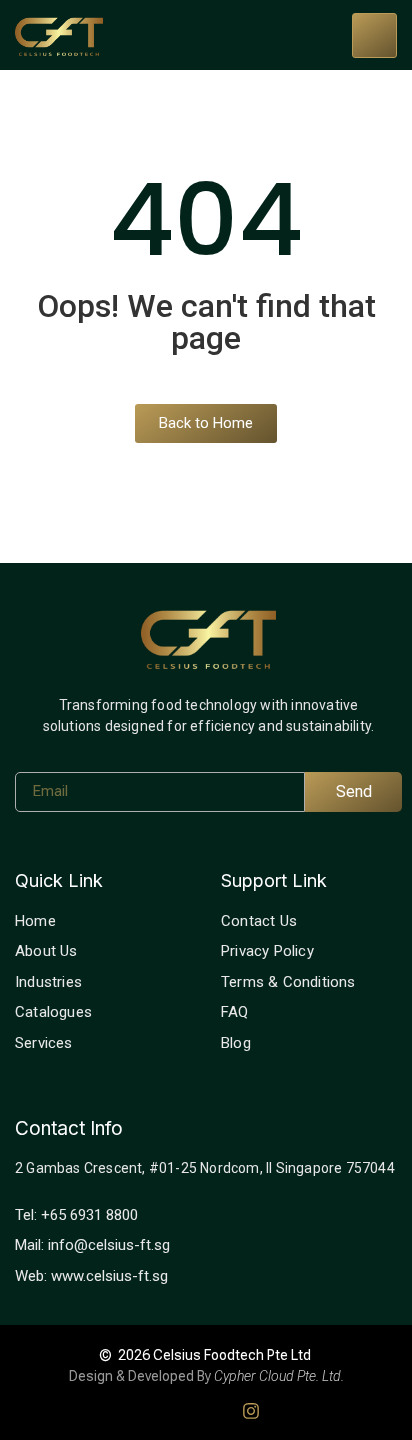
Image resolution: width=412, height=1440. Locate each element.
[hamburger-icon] (374, 35)
